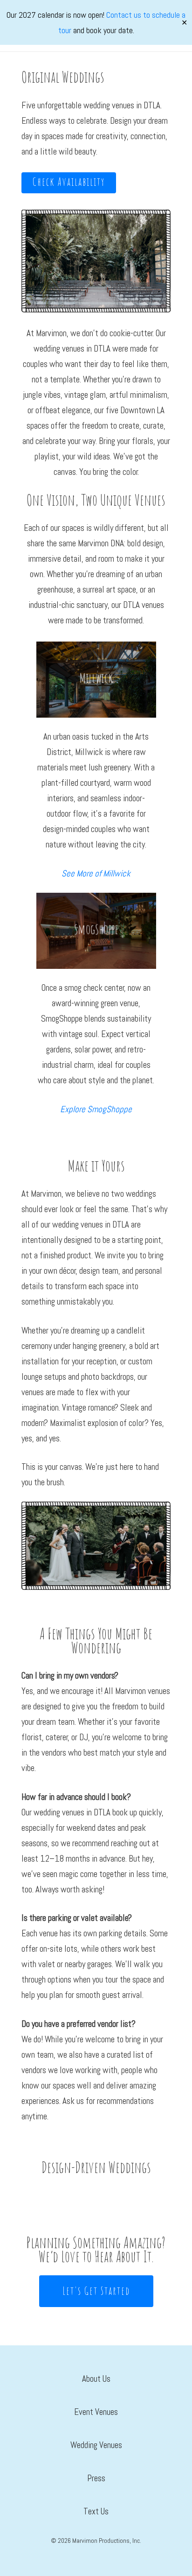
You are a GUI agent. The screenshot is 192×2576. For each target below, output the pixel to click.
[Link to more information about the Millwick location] (96, 680)
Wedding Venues (96, 2445)
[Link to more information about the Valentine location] (96, 931)
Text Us (96, 2511)
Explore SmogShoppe (96, 1109)
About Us (96, 2379)
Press (96, 2478)
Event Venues (96, 2412)
